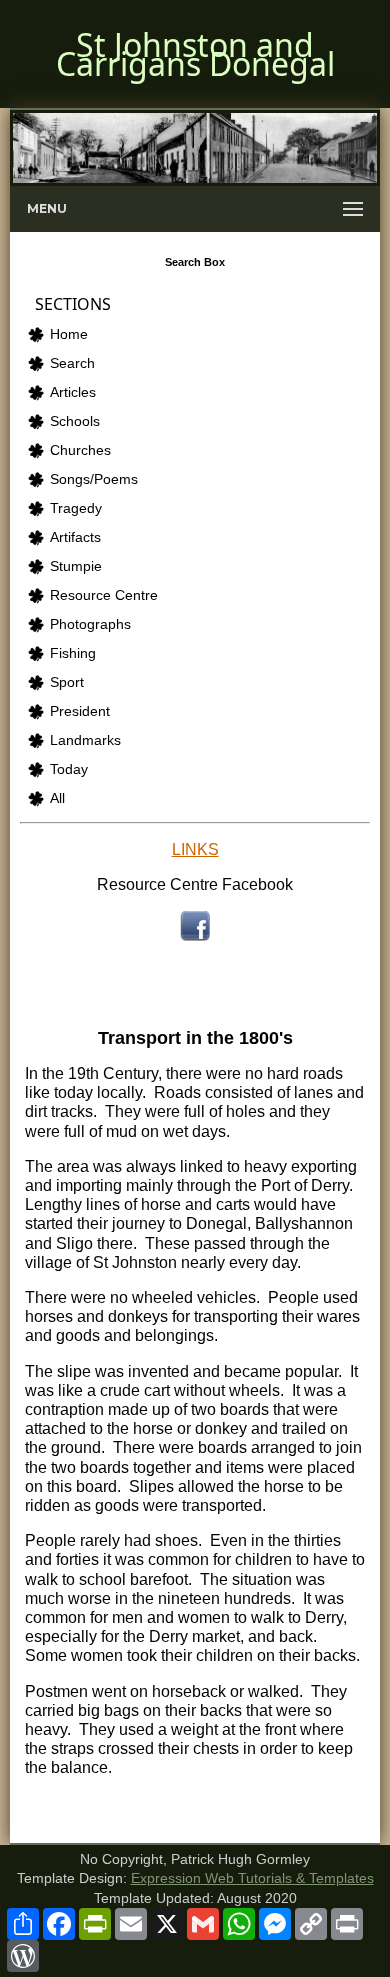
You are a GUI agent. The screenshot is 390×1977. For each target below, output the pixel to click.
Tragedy (76, 508)
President (80, 711)
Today (69, 769)
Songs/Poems (94, 479)
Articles (73, 392)
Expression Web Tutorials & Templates (252, 1878)
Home (69, 334)
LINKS (195, 849)
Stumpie (76, 566)
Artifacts (75, 537)
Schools (75, 421)
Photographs (90, 624)
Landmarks (85, 740)
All (57, 798)
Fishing (73, 653)
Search (72, 363)
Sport (67, 682)
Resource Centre (104, 595)
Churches (80, 450)
